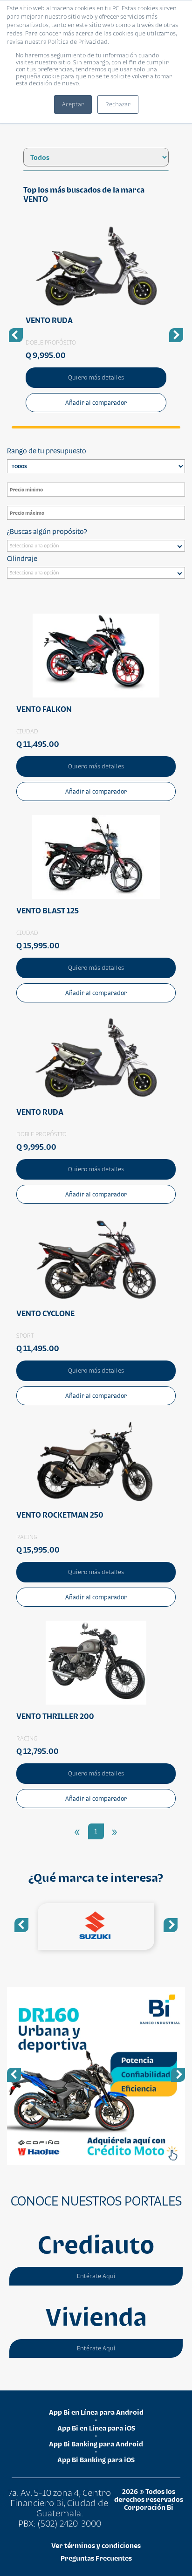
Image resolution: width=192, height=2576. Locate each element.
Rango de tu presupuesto (47, 451)
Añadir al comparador (96, 403)
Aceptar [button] (73, 104)
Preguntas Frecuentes (96, 2558)
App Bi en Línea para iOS (96, 2428)
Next (171, 1925)
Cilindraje (22, 558)
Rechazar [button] (118, 104)
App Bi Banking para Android (96, 2444)
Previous (21, 1925)
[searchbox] (98, 547)
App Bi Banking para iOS (96, 2460)
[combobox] (96, 546)
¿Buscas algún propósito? (47, 531)
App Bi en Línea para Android (96, 2412)
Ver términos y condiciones (96, 2545)
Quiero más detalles (96, 377)
